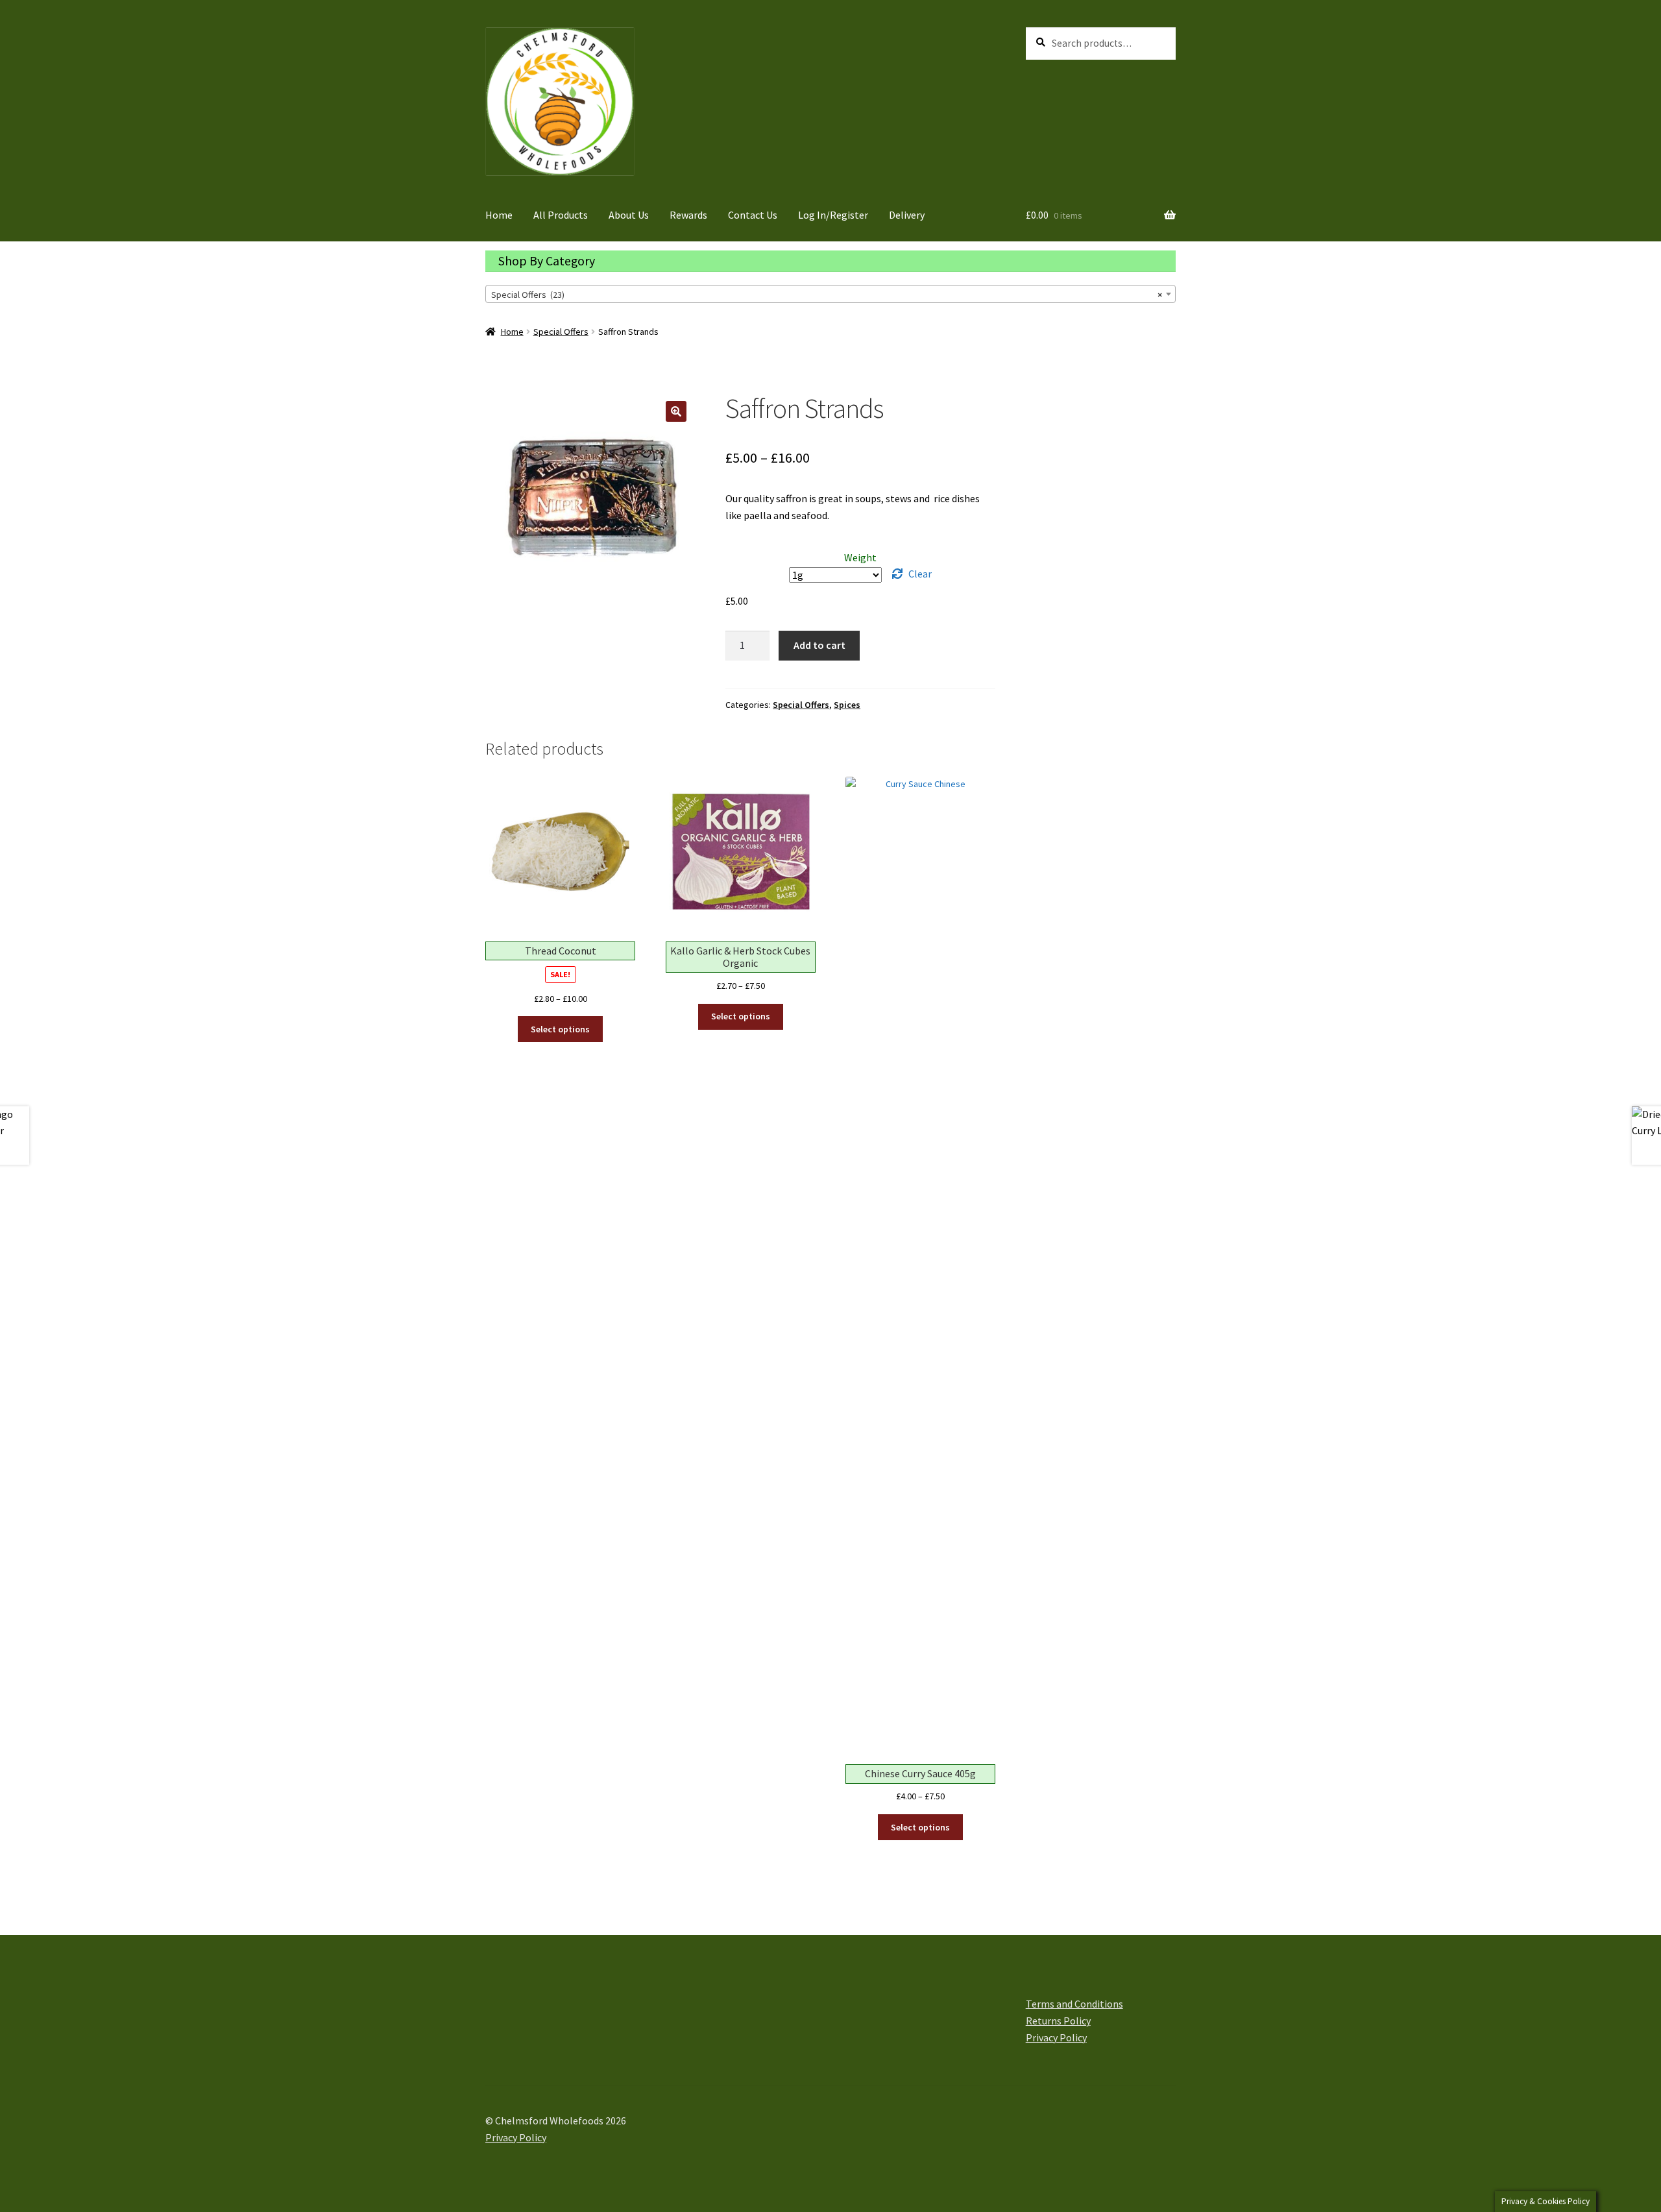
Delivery (907, 215)
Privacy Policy (1056, 2037)
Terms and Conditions (1074, 2004)
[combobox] (830, 294)
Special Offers (561, 332)
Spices (847, 705)
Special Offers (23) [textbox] (827, 295)
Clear (920, 574)
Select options (560, 1029)
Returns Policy (1058, 2021)
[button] (676, 411)
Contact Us (753, 215)
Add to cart (819, 645)
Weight (860, 557)
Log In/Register (833, 215)
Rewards (688, 215)
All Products (561, 215)
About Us (629, 215)
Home (499, 215)
